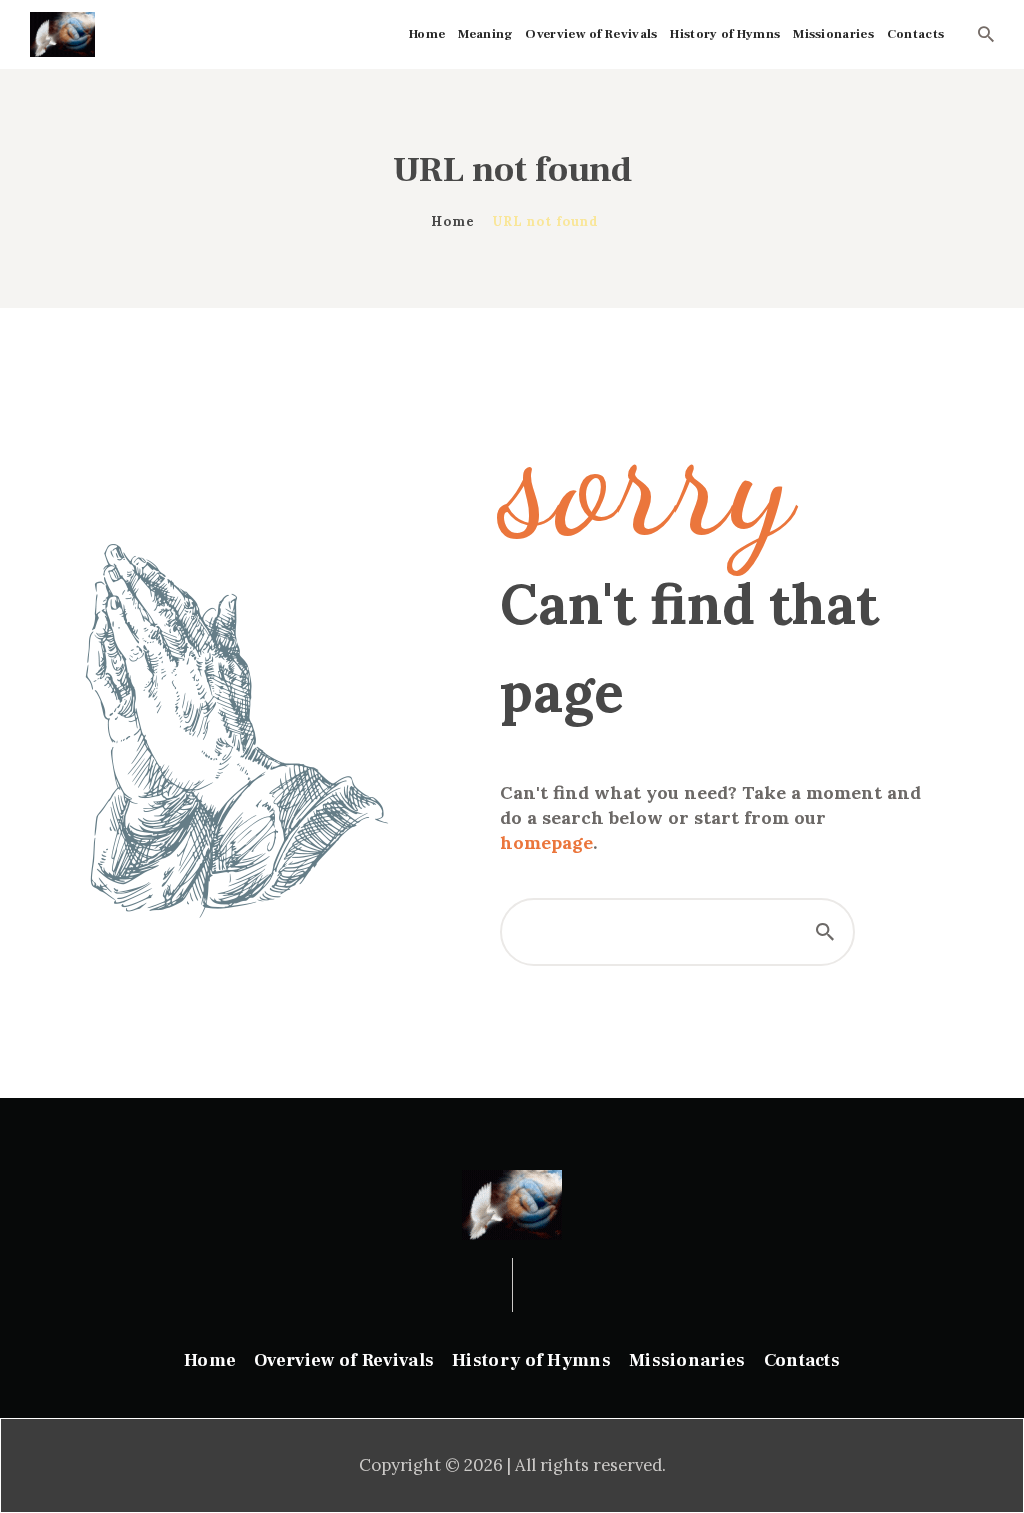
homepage (546, 842)
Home (452, 221)
